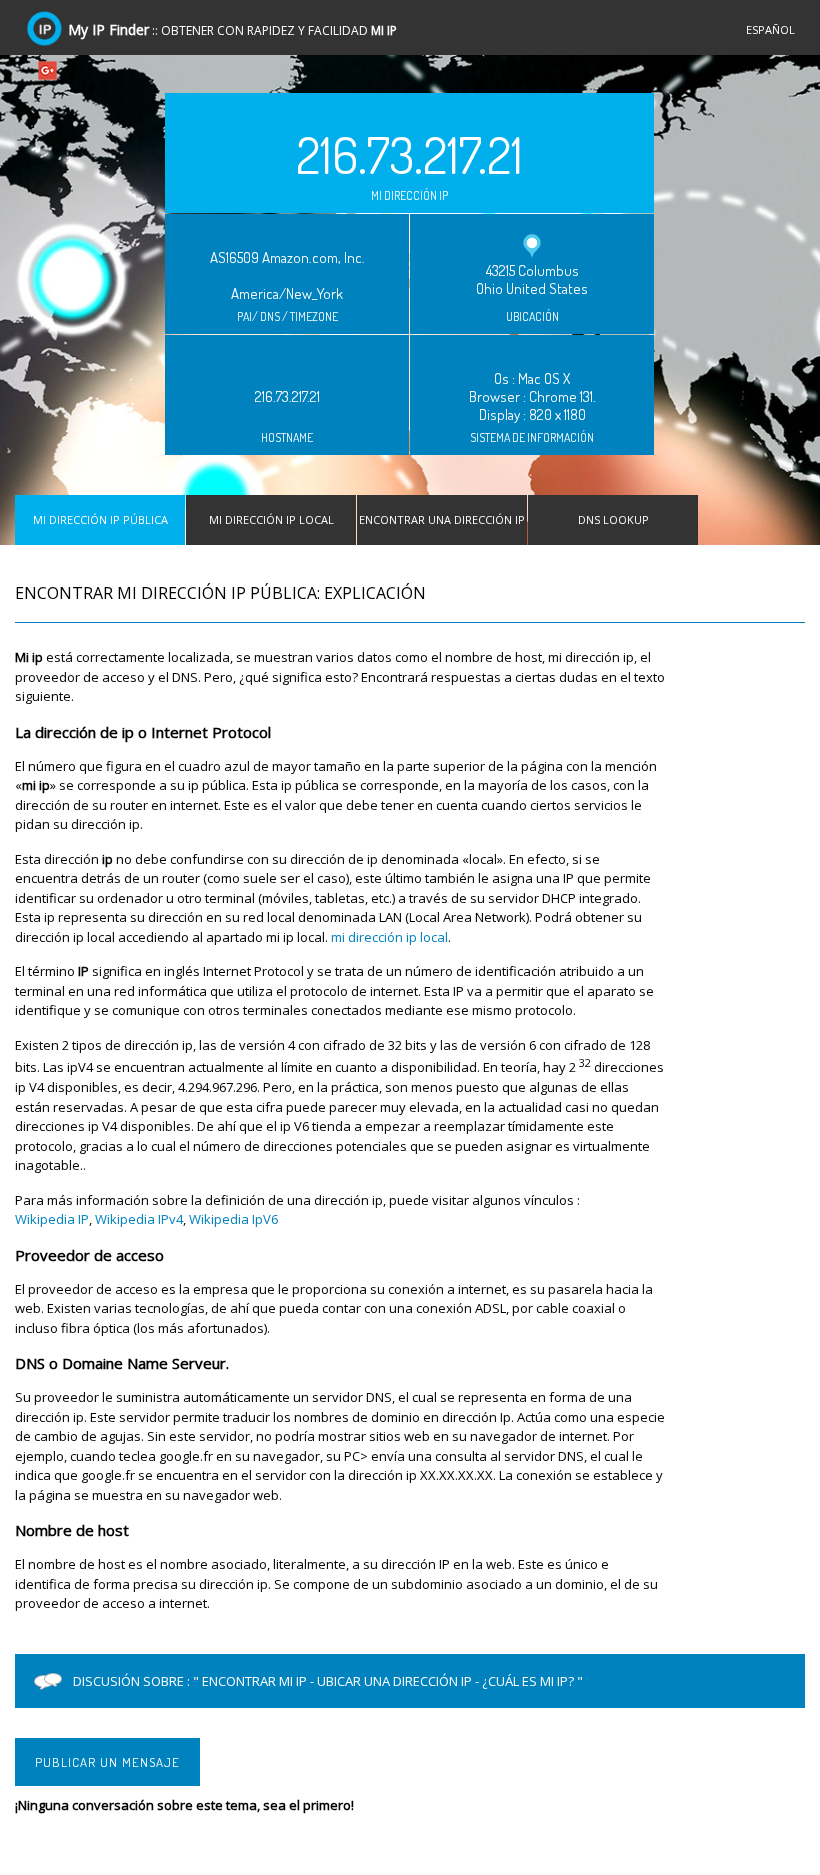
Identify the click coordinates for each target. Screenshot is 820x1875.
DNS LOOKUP (613, 519)
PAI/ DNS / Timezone (287, 317)
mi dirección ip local (389, 937)
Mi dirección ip (409, 196)
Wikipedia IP (52, 1219)
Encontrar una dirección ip (442, 519)
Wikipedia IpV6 (233, 1219)
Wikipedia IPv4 (139, 1219)
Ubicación (532, 317)
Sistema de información (532, 438)
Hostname (287, 438)
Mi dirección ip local (271, 519)
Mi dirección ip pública (100, 519)
